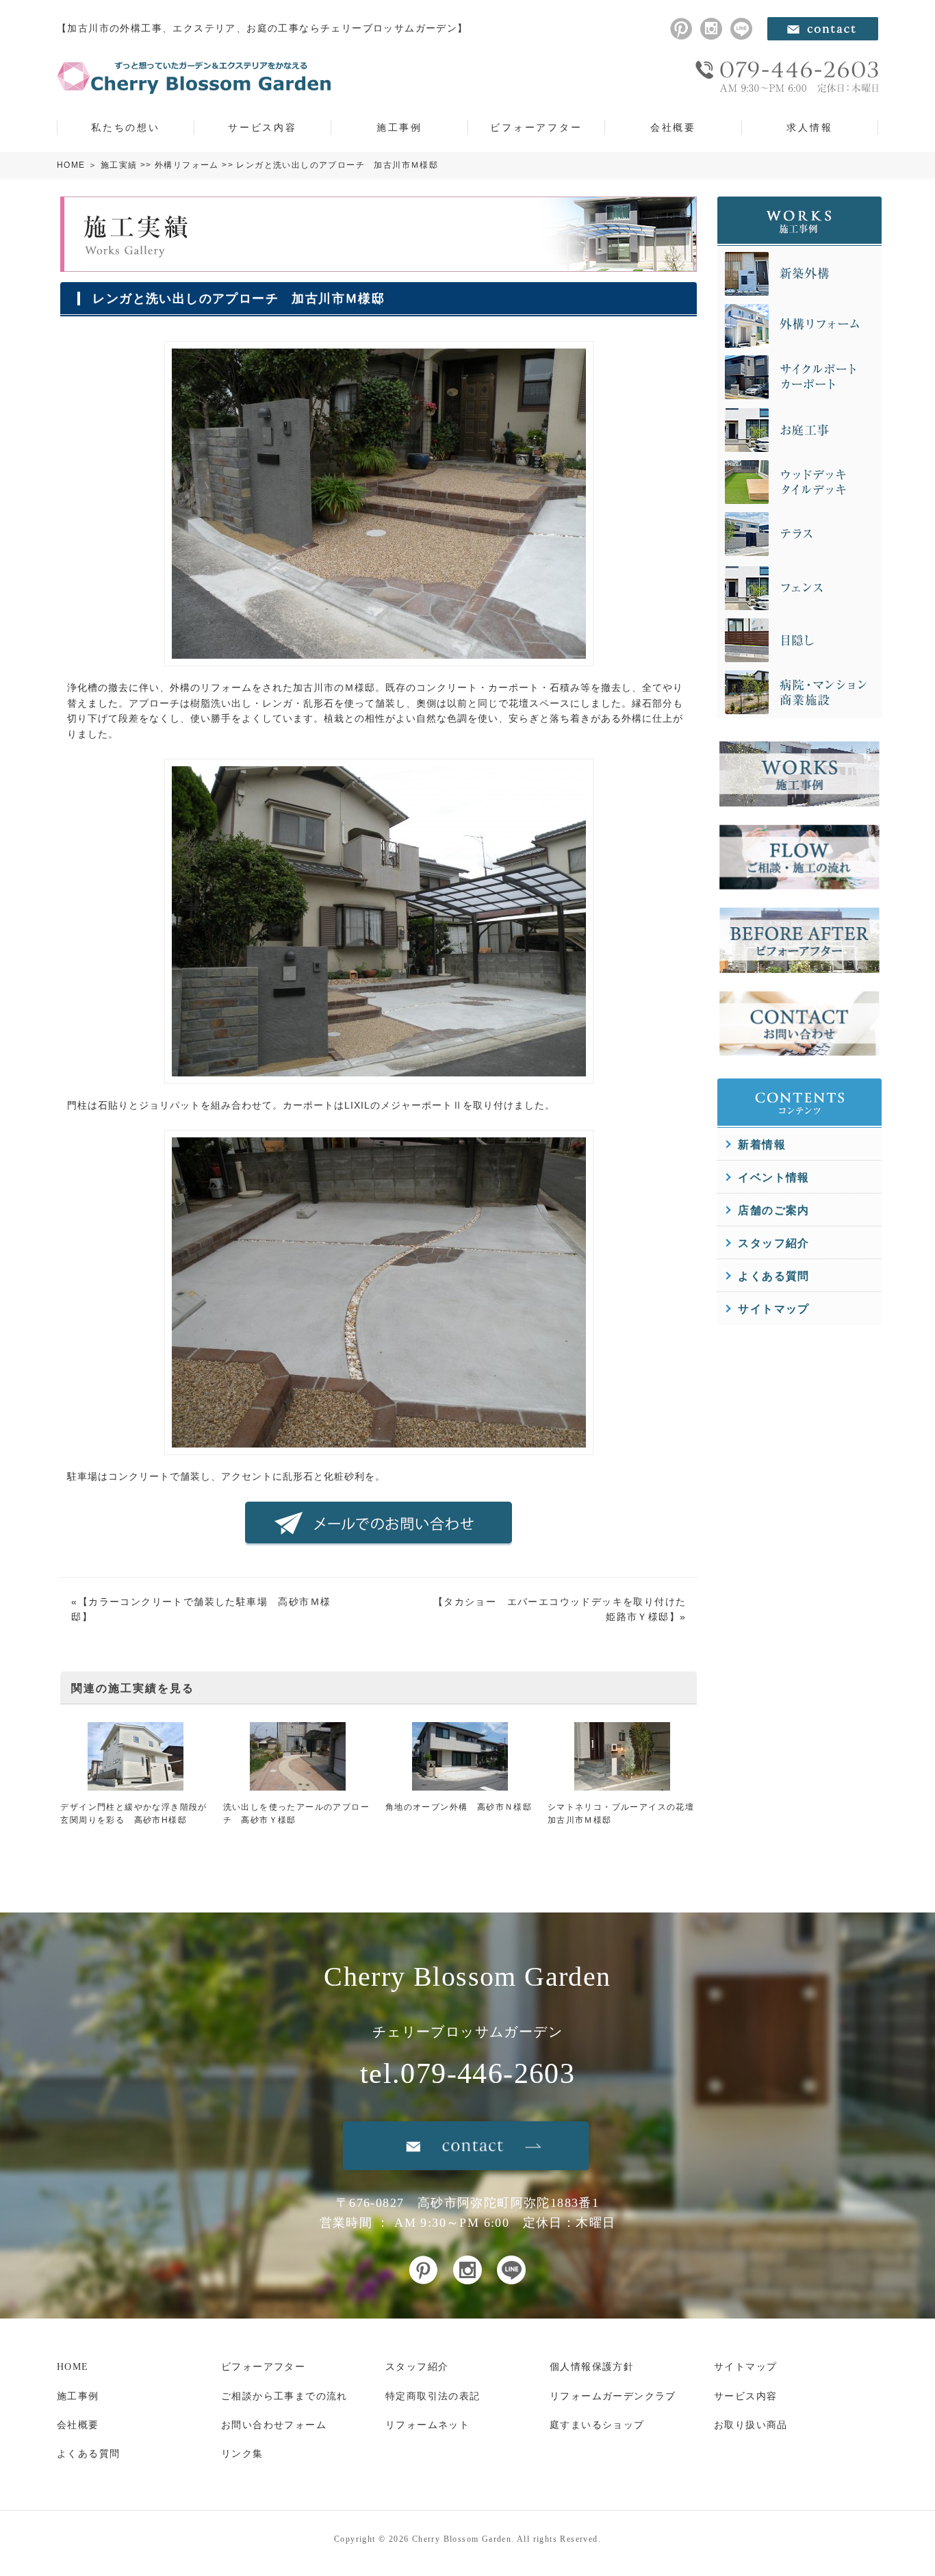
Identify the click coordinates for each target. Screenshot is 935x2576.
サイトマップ (773, 1309)
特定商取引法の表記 (433, 2396)
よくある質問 (773, 1276)
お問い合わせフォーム (274, 2425)
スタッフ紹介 (773, 1243)
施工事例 (399, 127)
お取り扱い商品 (751, 2425)
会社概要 (673, 127)
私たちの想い (126, 127)
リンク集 (242, 2454)
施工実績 (119, 165)
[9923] (379, 659)
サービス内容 (262, 127)
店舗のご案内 (773, 1210)
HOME (71, 165)
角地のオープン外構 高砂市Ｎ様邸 (459, 1807)
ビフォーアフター (536, 127)
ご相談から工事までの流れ (284, 2396)
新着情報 (762, 1145)
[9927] (379, 1076)
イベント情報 (773, 1177)
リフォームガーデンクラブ (613, 2396)
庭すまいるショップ (597, 2425)
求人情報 (809, 127)
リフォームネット (427, 2425)
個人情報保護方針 (592, 2367)
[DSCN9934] (379, 1448)
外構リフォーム (187, 165)
